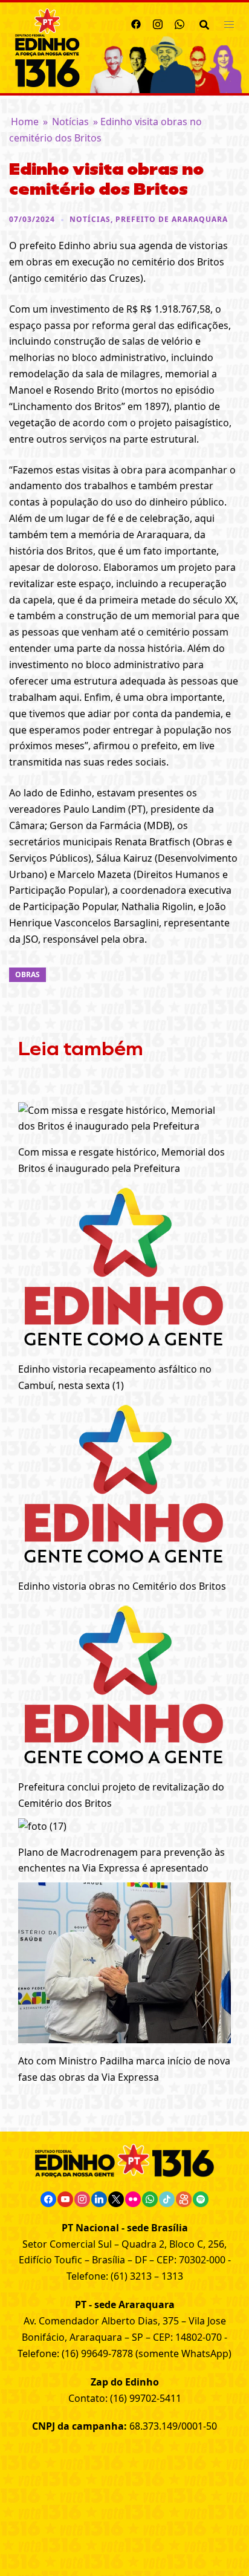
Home (25, 122)
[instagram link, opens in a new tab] (158, 22)
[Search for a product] (204, 24)
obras (27, 974)
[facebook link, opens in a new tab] (136, 22)
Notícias (70, 122)
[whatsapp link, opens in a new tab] (179, 22)
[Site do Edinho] (47, 47)
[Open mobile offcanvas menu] (229, 24)
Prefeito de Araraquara (172, 219)
